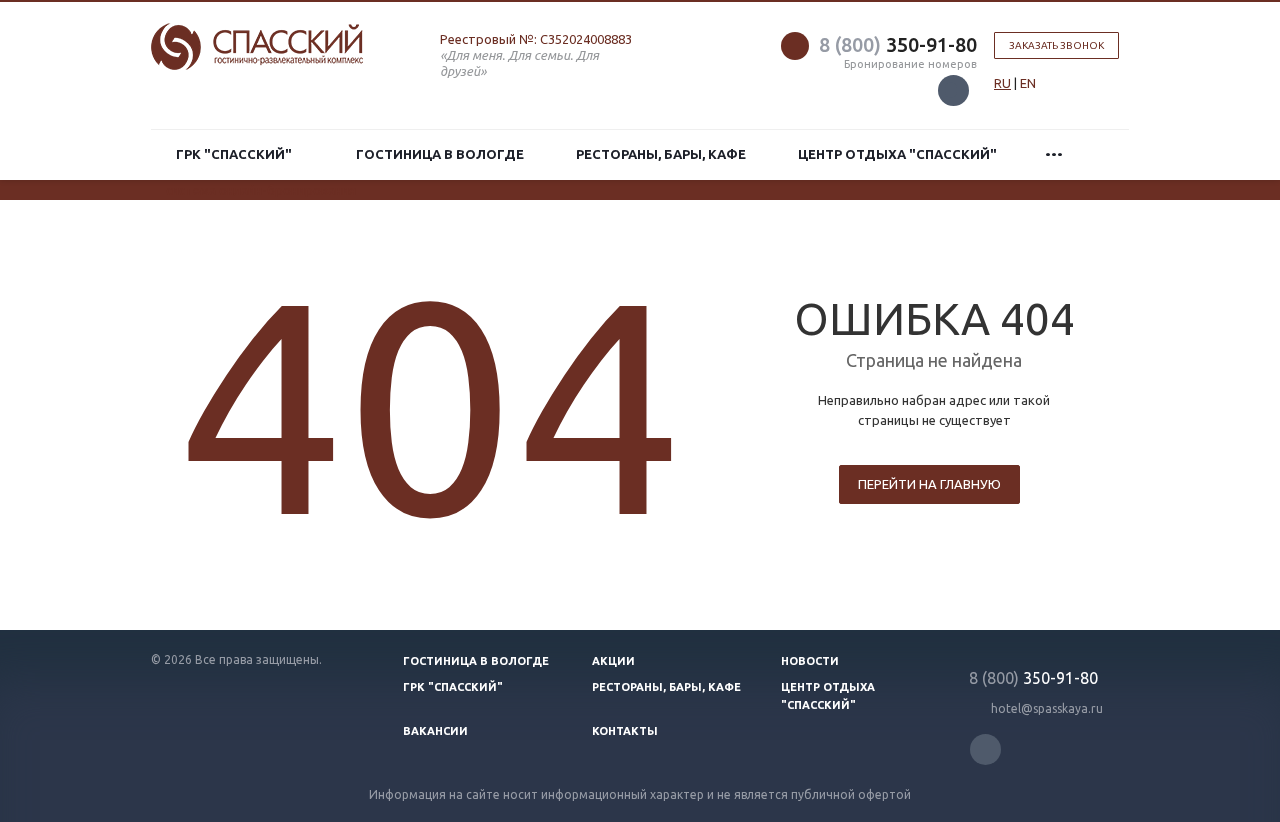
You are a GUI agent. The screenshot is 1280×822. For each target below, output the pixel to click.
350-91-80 (898, 44)
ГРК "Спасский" (237, 154)
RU (1002, 83)
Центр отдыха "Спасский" (897, 154)
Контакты (625, 731)
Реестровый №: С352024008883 (536, 39)
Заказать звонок (1056, 45)
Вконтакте (953, 90)
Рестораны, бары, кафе (661, 154)
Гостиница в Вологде (440, 154)
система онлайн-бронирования (261, 190)
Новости (810, 661)
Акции (613, 661)
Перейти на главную (929, 484)
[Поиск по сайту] (1107, 154)
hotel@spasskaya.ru (1047, 708)
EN (1028, 83)
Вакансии (435, 731)
